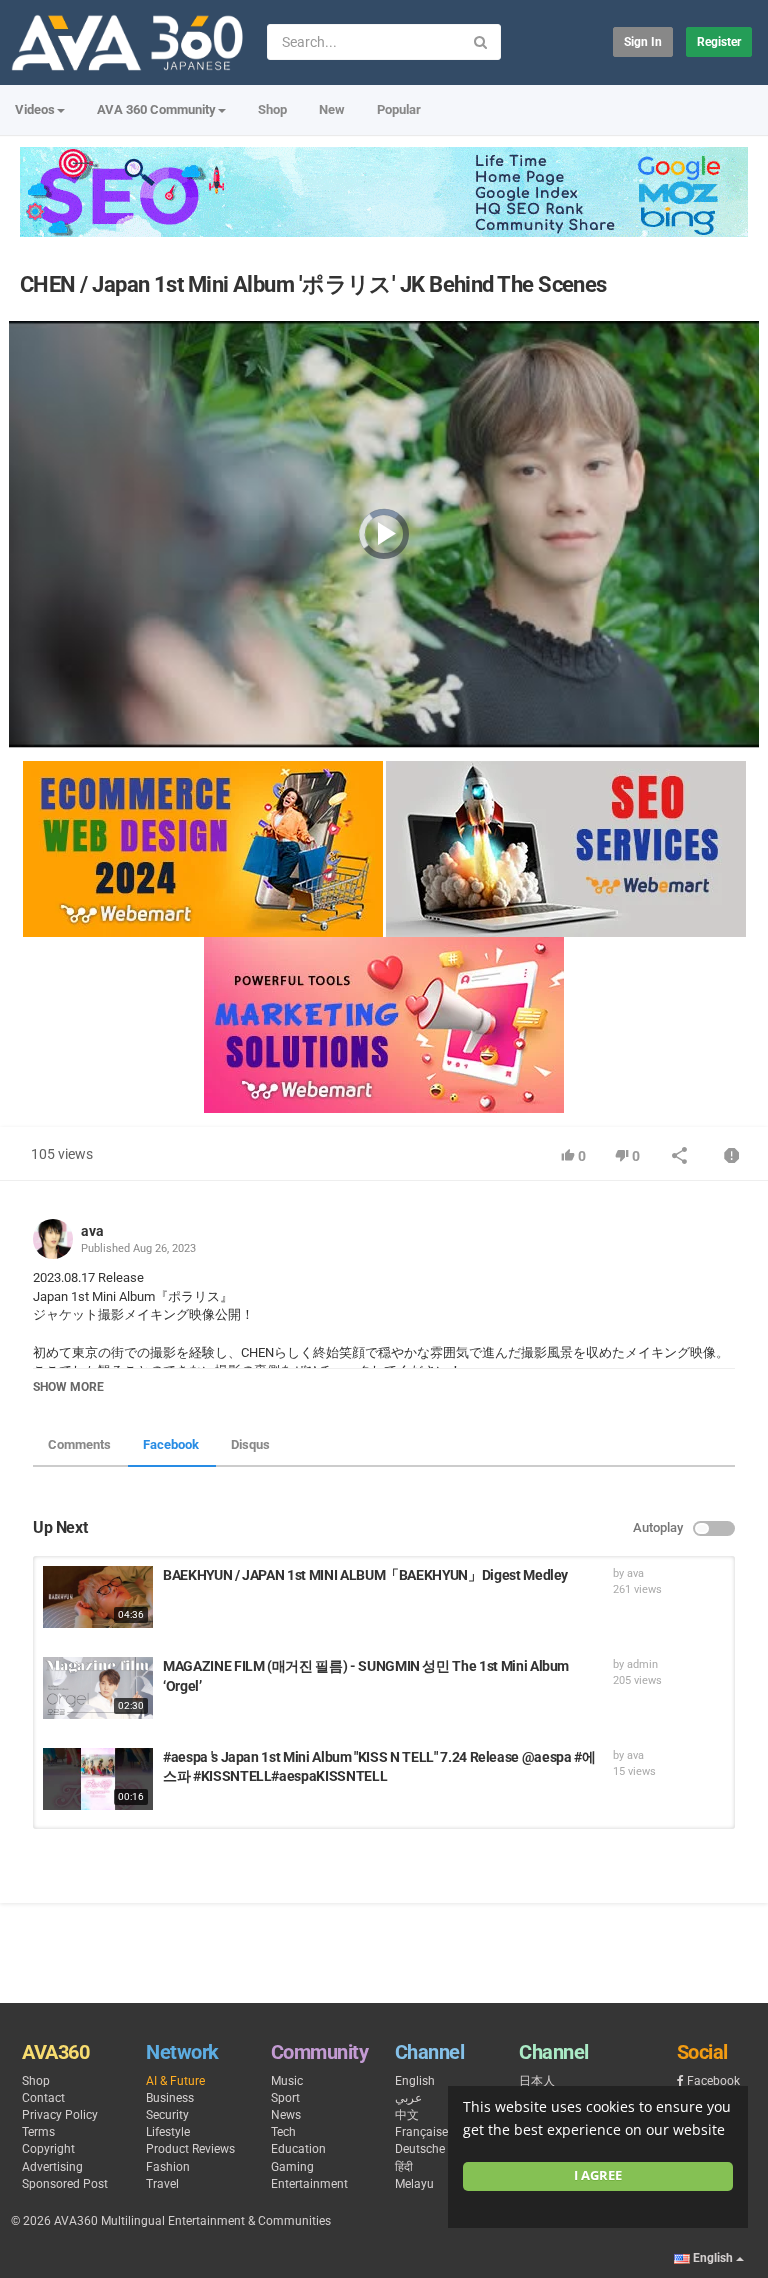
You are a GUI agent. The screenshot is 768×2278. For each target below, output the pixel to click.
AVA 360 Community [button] (156, 109)
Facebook (171, 1444)
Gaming (292, 2167)
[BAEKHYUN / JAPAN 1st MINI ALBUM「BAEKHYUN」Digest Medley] (98, 1597)
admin (642, 1664)
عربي (408, 2098)
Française (421, 2132)
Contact (43, 2098)
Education (298, 2149)
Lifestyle (168, 2132)
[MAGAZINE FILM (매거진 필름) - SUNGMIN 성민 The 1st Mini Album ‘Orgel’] (98, 1688)
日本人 (537, 2081)
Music (287, 2081)
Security (167, 2115)
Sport (285, 2098)
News (286, 2115)
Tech (283, 2132)
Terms (38, 2132)
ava (92, 1231)
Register (719, 42)
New (332, 109)
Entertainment (309, 2184)
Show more (68, 1387)
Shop (272, 109)
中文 (407, 2115)
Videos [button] (35, 109)
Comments (79, 1444)
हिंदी (404, 2167)
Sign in (643, 42)
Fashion (168, 2167)
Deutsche (420, 2149)
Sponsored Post (65, 2184)
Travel (162, 2184)
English (415, 2081)
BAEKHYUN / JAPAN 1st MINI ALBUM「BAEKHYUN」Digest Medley (365, 1575)
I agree (598, 2175)
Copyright (48, 2149)
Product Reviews (190, 2149)
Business (170, 2098)
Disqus (250, 1444)
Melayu (414, 2184)
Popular (399, 109)
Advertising (52, 2167)
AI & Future (175, 2081)
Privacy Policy (60, 2115)
